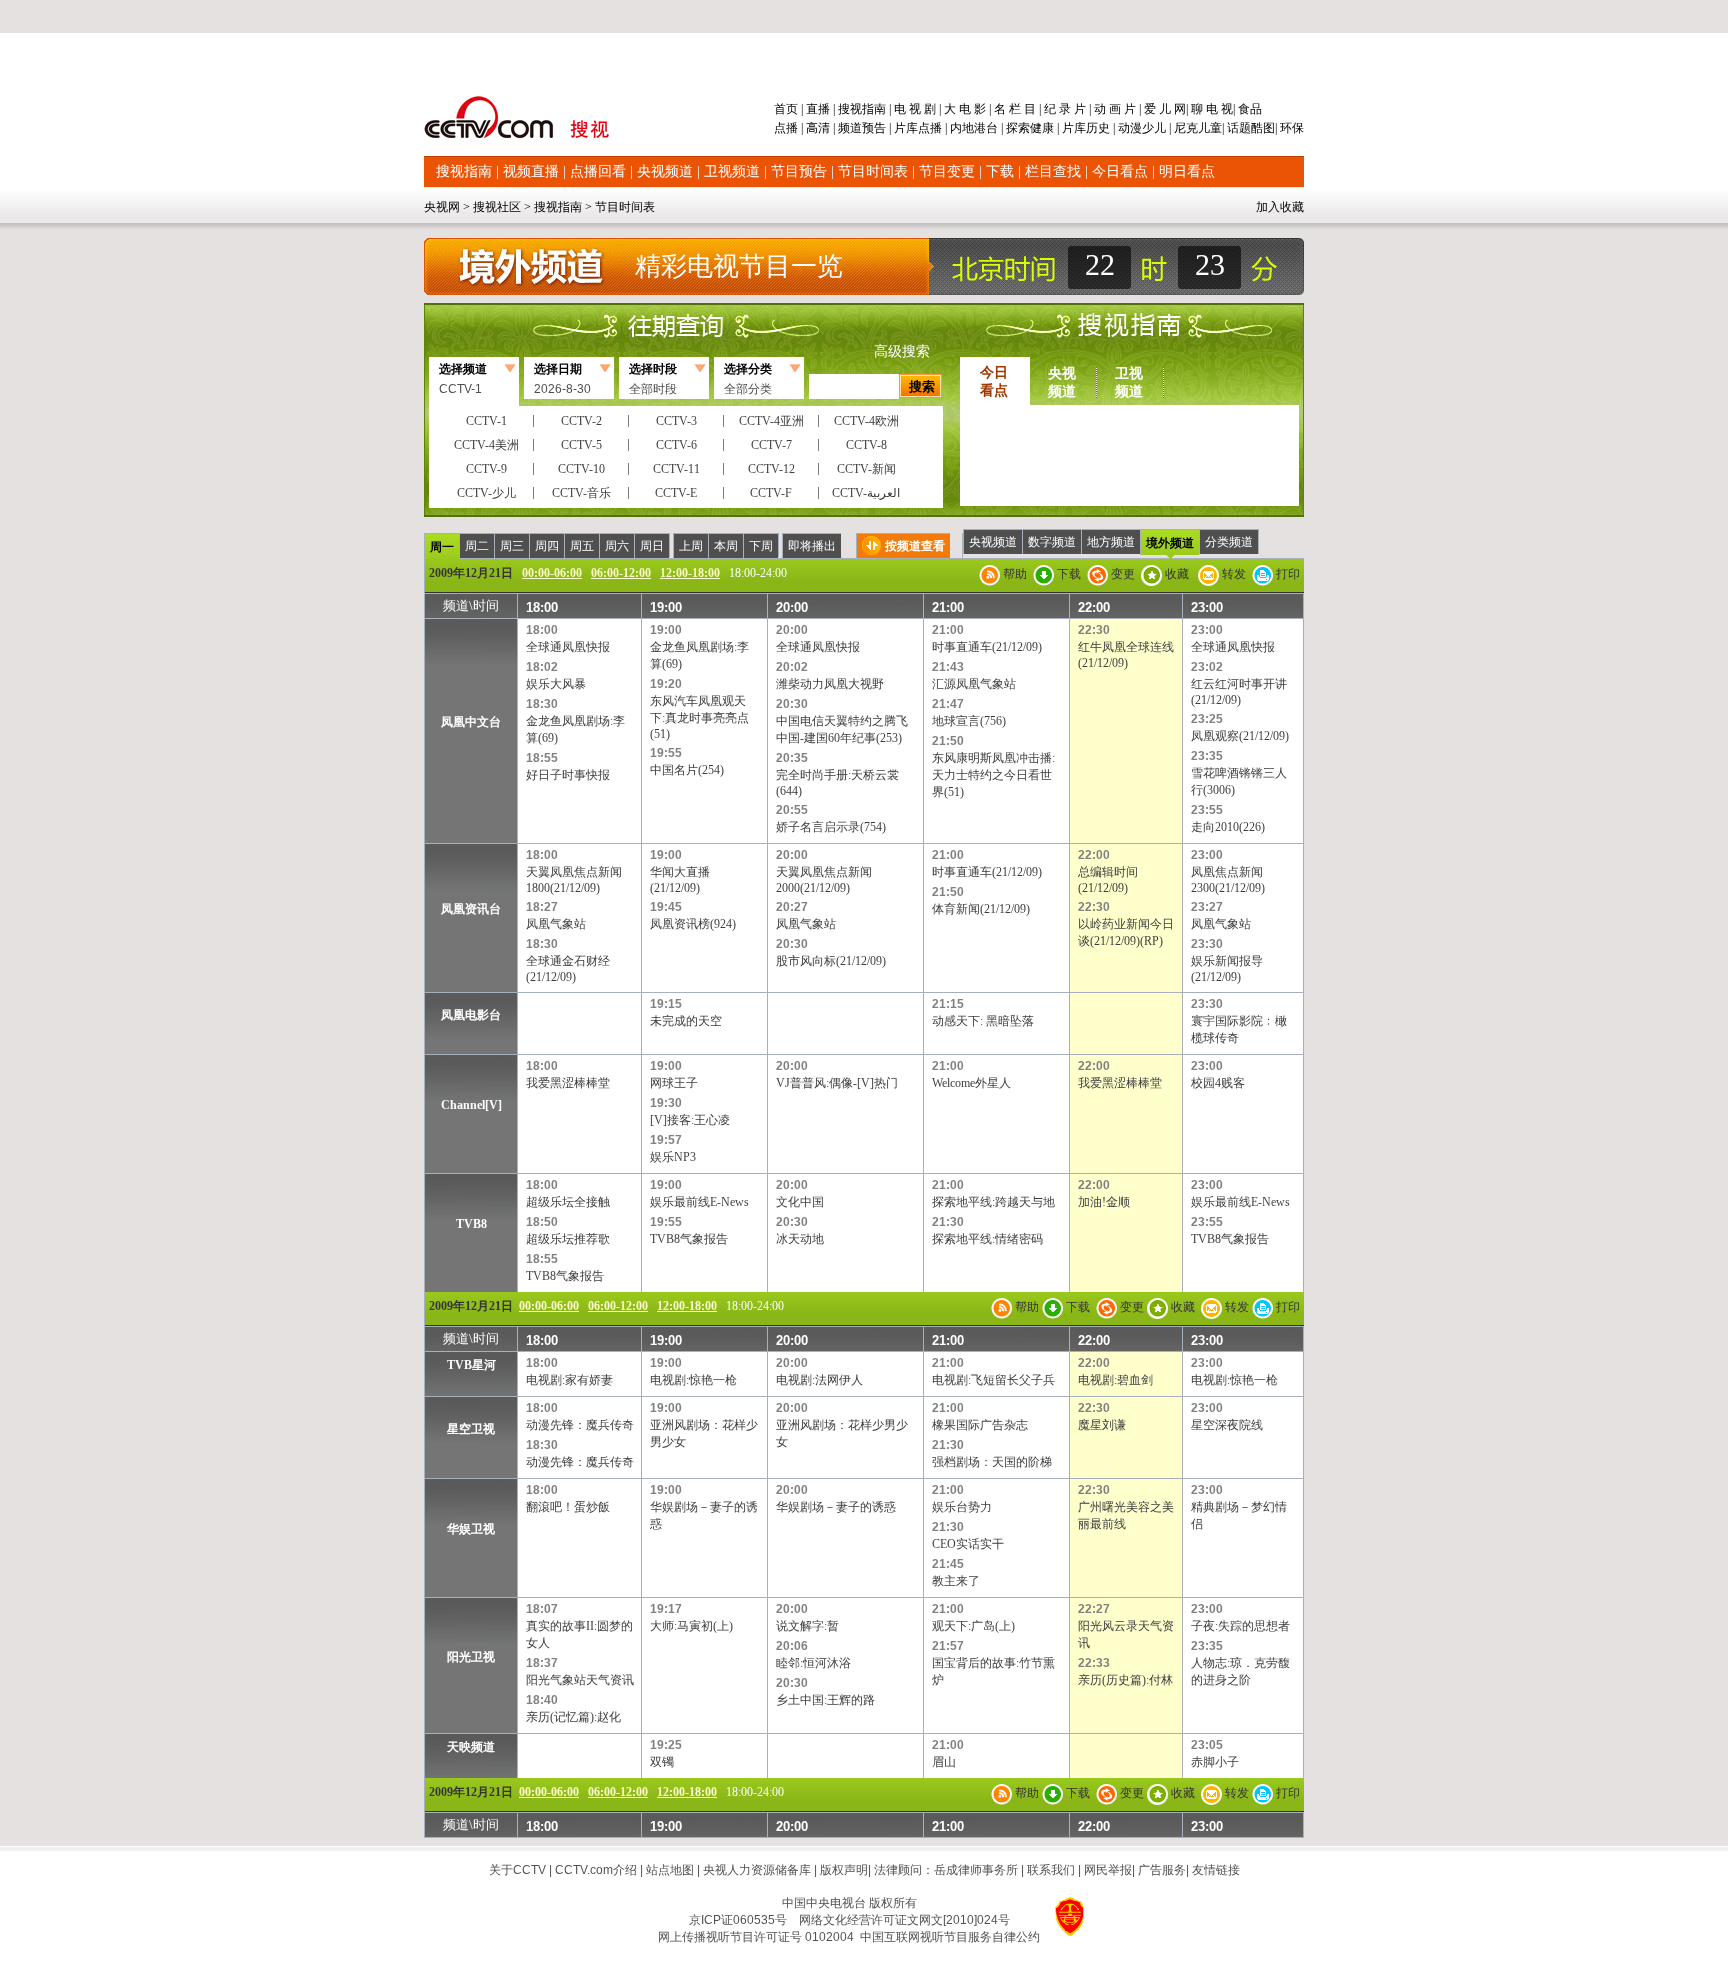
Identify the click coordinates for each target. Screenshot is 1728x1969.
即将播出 (812, 546)
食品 (1248, 109)
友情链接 (1216, 1870)
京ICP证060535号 (738, 1920)
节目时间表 (873, 171)
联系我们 (1051, 1870)
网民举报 (1108, 1870)
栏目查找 (1053, 171)
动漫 (1130, 128)
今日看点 (1120, 171)
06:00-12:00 (621, 573)
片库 (906, 128)
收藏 (1175, 574)
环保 (1290, 128)
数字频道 (1052, 542)
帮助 (1013, 574)
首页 (787, 109)
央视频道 (665, 171)
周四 (547, 546)
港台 (986, 128)
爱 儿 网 (1163, 109)
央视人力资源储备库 (757, 1870)
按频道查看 (915, 546)
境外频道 (1170, 543)
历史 (1098, 128)
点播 (787, 128)
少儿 (1154, 128)
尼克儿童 (1196, 128)
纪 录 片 (1065, 109)
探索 (1018, 128)
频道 (850, 128)
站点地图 (670, 1870)
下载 (1000, 171)
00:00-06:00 (552, 573)
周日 (652, 546)
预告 (874, 128)
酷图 (1263, 128)
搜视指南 (862, 109)
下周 (761, 546)
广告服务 (1162, 1870)
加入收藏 (1280, 207)
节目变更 (947, 171)
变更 (1121, 574)
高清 (818, 128)
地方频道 (1111, 542)
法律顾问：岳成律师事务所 (946, 1870)
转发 (1232, 574)
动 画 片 (1115, 109)
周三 (512, 546)
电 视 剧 (915, 109)
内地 (962, 128)
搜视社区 (497, 207)
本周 (726, 546)
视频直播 (531, 171)
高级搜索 (902, 351)
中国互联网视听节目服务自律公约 (950, 1937)
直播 (818, 109)
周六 (617, 546)
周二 (477, 546)
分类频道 (1229, 542)
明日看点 (1187, 171)
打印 (1286, 574)
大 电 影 (965, 109)
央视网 (442, 207)
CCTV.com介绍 (596, 1870)
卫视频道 (732, 171)
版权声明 (844, 1870)
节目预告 (799, 171)
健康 (1042, 128)
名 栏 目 (1015, 109)
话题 (1239, 128)
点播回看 (598, 171)
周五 (582, 546)
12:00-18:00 (690, 573)
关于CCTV (517, 1870)
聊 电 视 (1210, 109)
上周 (691, 546)
